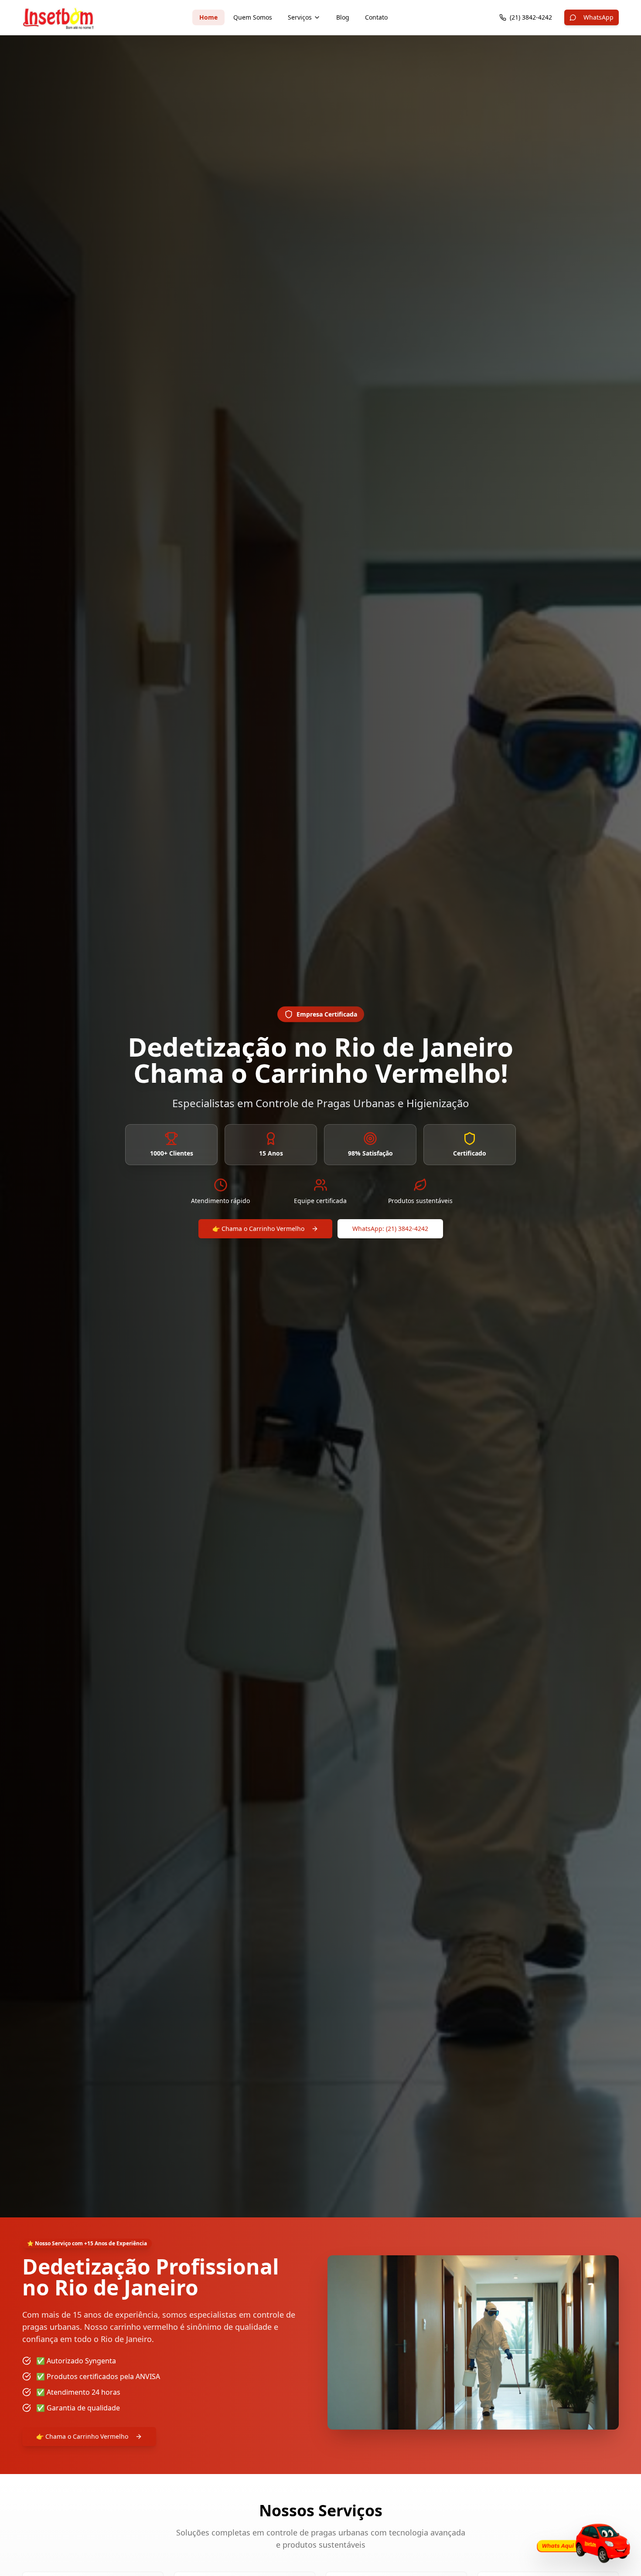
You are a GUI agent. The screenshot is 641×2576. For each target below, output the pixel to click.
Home (208, 17)
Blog (343, 17)
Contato (376, 17)
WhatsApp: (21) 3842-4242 (390, 1229)
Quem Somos (253, 17)
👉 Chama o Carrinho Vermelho (258, 1229)
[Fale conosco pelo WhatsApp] (582, 2543)
